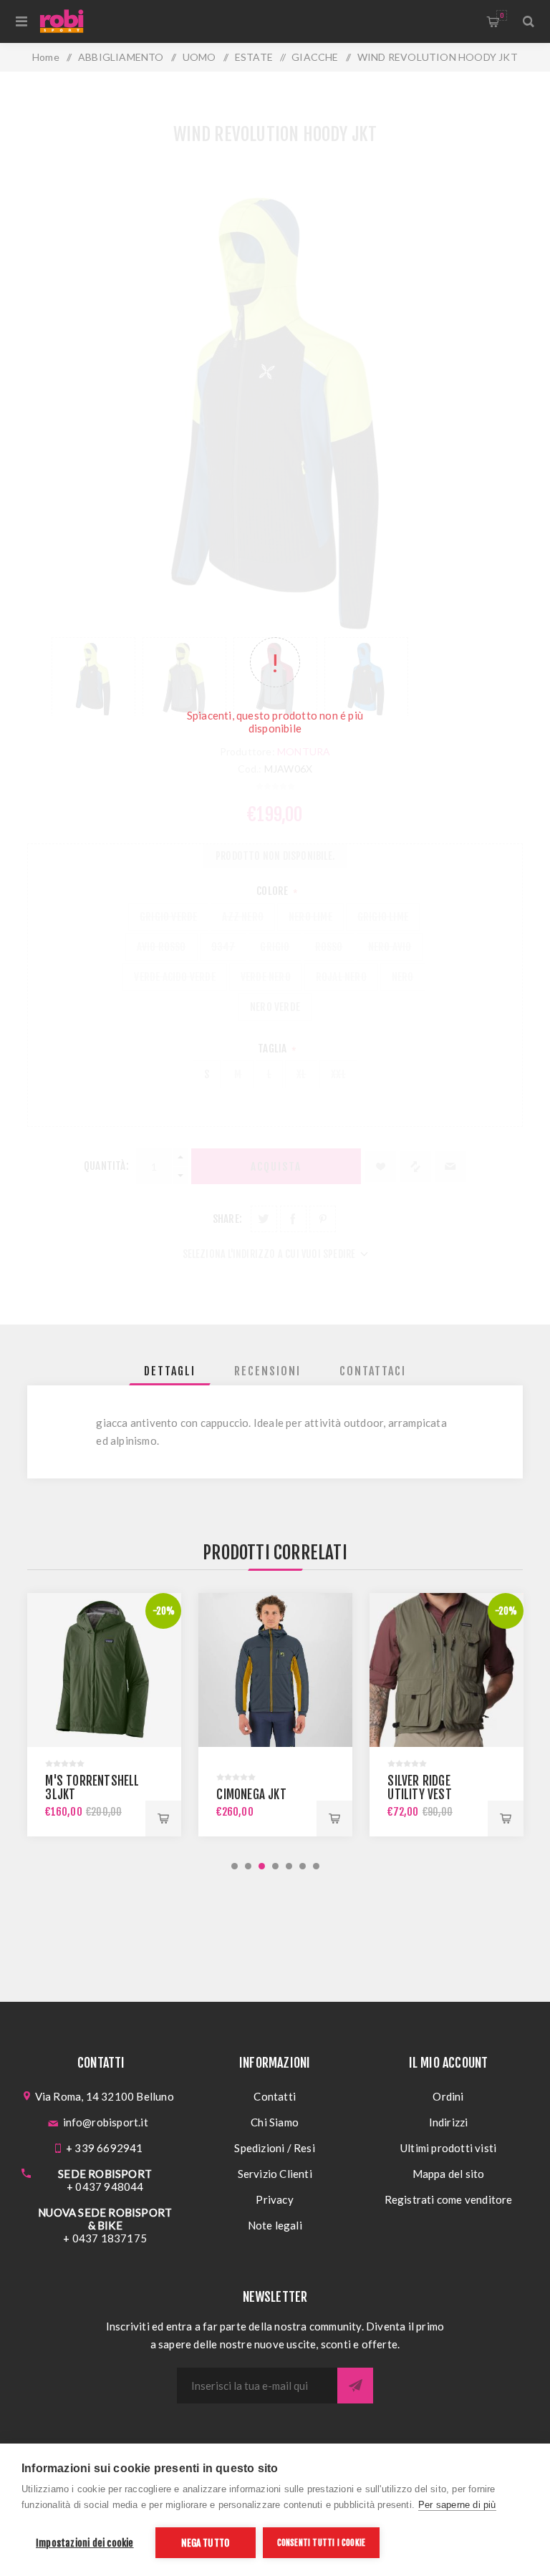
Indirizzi (449, 2122)
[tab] (170, 1371)
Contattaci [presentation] (373, 1371)
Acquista (163, 1819)
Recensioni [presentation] (267, 1371)
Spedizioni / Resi (274, 2148)
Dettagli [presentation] (170, 1371)
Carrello (502, 15)
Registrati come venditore (449, 2199)
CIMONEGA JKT (80, 1795)
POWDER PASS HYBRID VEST (421, 1788)
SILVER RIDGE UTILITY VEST (248, 1788)
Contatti (275, 2096)
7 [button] (316, 1866)
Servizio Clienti (275, 2174)
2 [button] (248, 1866)
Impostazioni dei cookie (85, 2543)
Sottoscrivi (355, 2386)
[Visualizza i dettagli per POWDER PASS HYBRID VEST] (447, 1670)
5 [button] (289, 1866)
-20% (335, 1611)
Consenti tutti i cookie (322, 2543)
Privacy (274, 2199)
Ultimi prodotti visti (448, 2148)
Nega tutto (205, 2543)
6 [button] (303, 1866)
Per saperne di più (457, 2505)
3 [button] (262, 1866)
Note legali (275, 2225)
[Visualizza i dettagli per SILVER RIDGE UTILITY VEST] (275, 1670)
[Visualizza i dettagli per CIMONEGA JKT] (104, 1670)
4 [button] (275, 1866)
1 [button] (235, 1866)
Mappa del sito (449, 2174)
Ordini (448, 2096)
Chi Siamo (275, 2122)
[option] (104, 1715)
